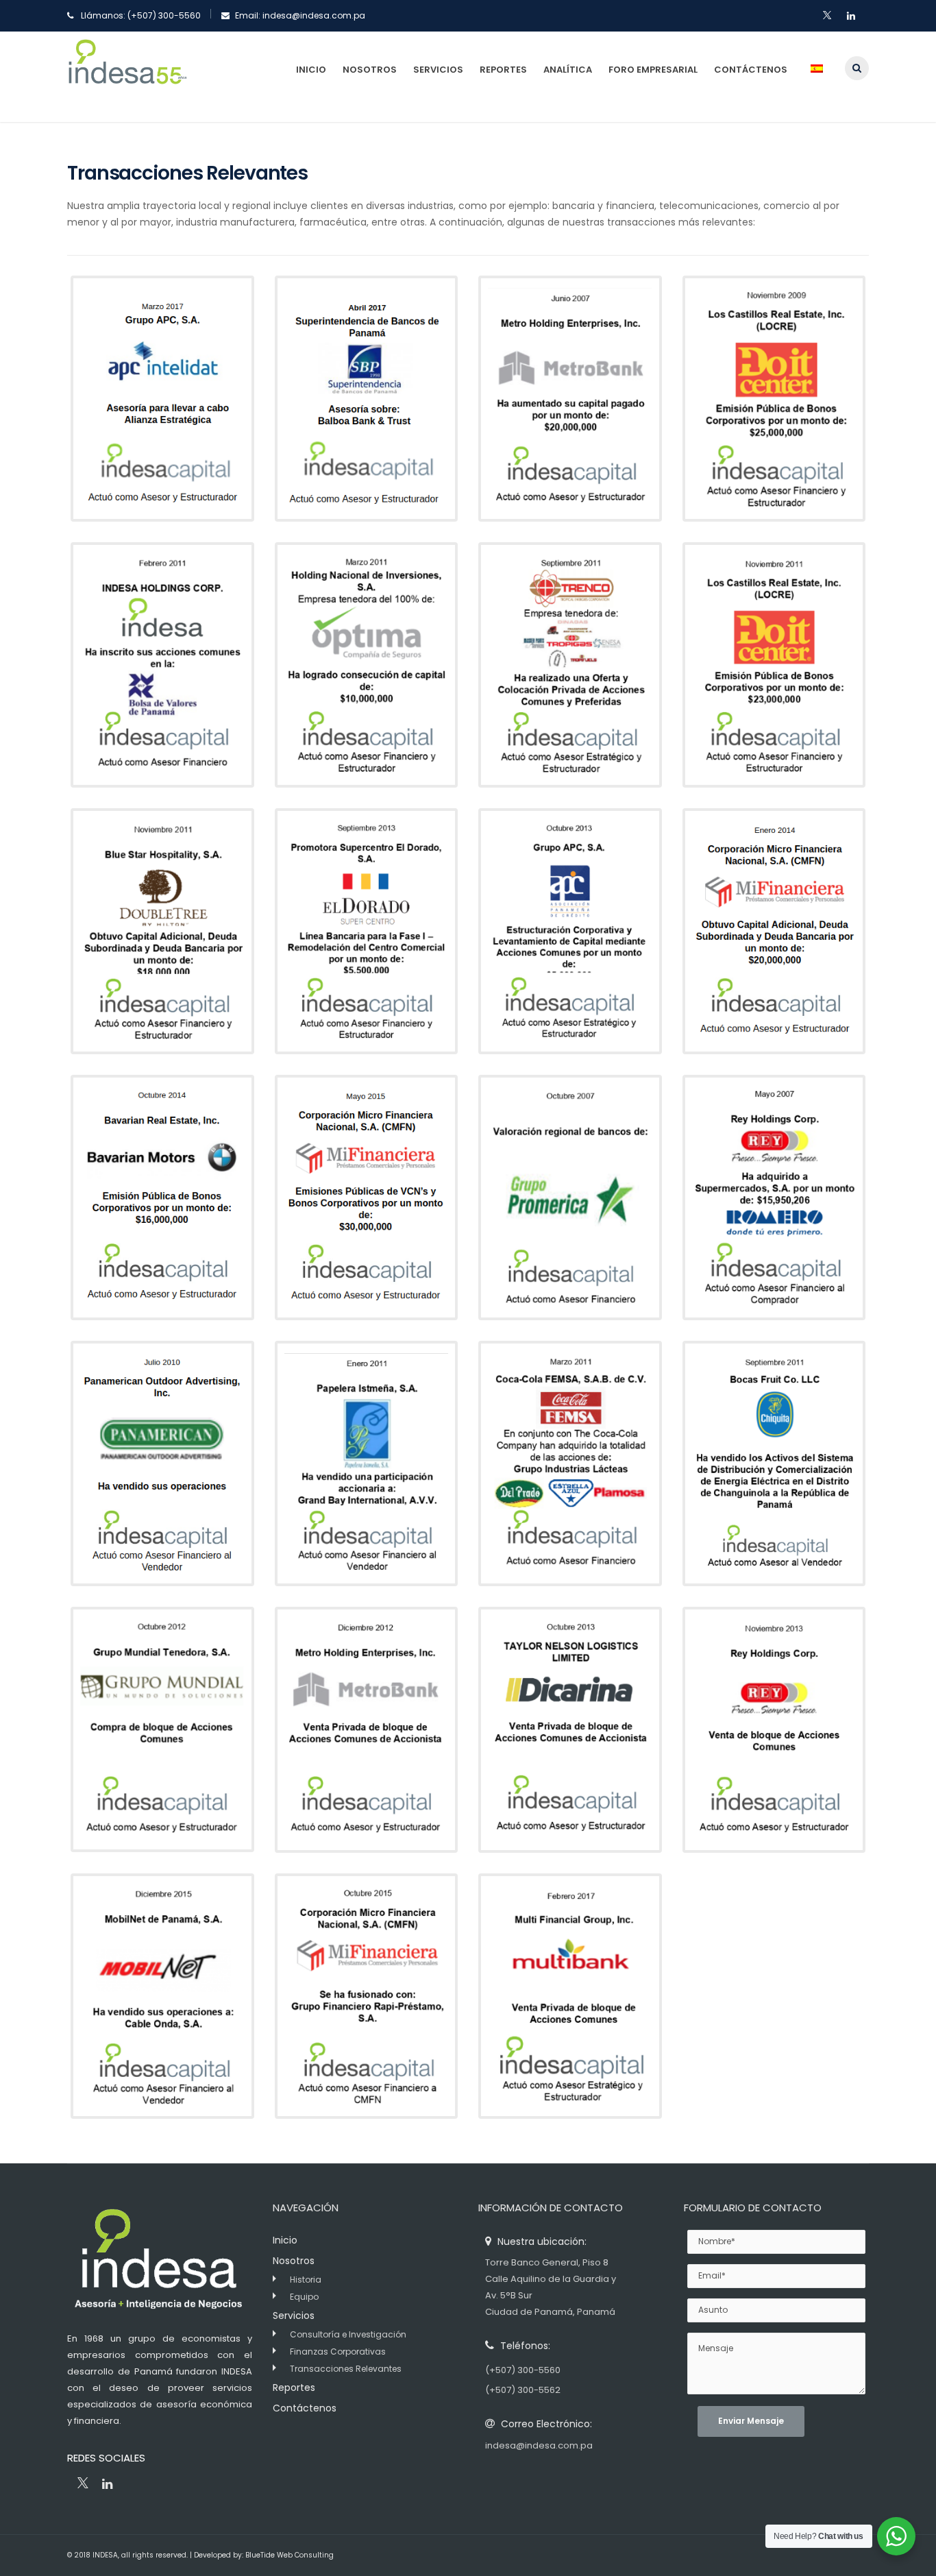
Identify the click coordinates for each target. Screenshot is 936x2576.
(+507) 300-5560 (164, 15)
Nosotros (370, 70)
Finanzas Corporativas (338, 2352)
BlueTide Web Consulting (290, 2555)
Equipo (304, 2297)
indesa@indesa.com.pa (314, 15)
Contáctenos (751, 70)
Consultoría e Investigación (348, 2334)
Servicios (438, 70)
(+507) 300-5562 (523, 2390)
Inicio (311, 70)
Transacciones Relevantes (346, 2369)
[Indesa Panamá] (127, 76)
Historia (306, 2280)
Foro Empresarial (653, 70)
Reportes (503, 70)
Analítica (568, 70)
